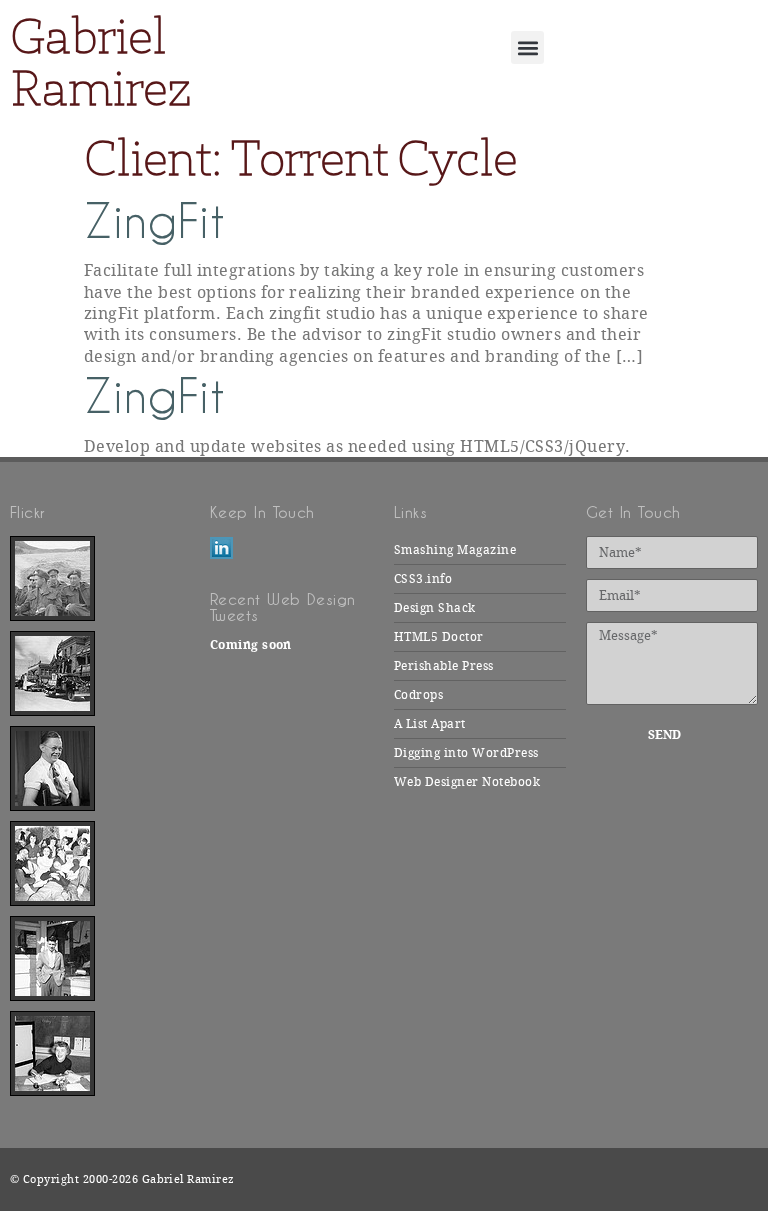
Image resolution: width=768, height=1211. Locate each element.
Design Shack (435, 608)
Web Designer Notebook (467, 782)
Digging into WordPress (466, 753)
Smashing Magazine (455, 550)
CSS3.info (423, 579)
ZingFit (154, 221)
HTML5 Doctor (439, 637)
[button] (527, 47)
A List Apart (430, 724)
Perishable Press (444, 666)
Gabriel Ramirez (100, 61)
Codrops (418, 695)
